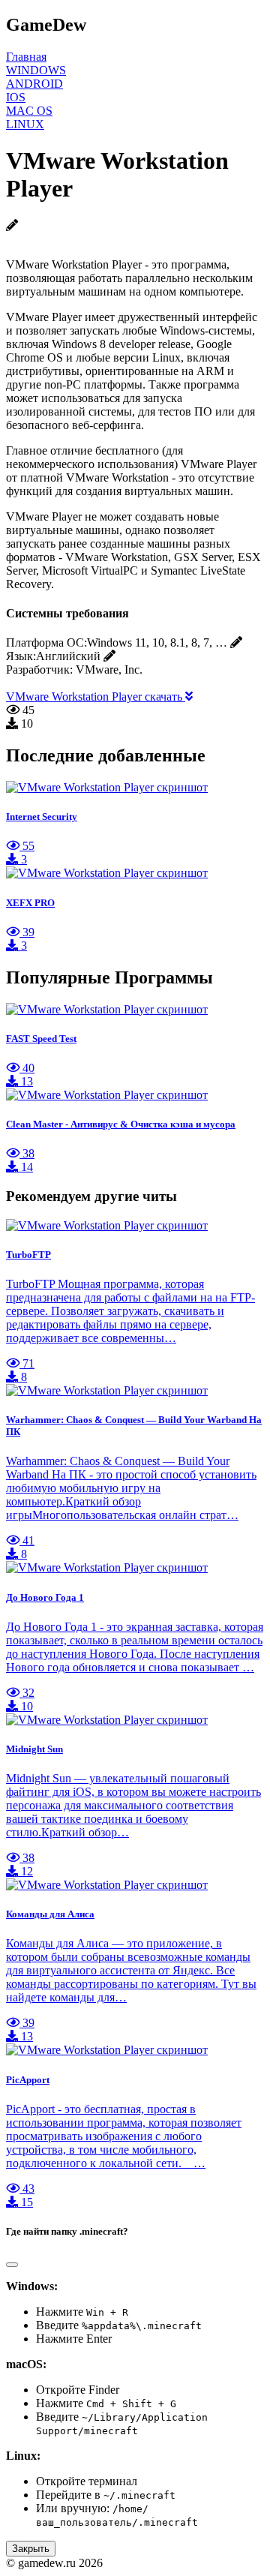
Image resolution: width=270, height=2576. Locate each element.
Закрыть (31, 2549)
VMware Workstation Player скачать (96, 697)
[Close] (12, 2265)
